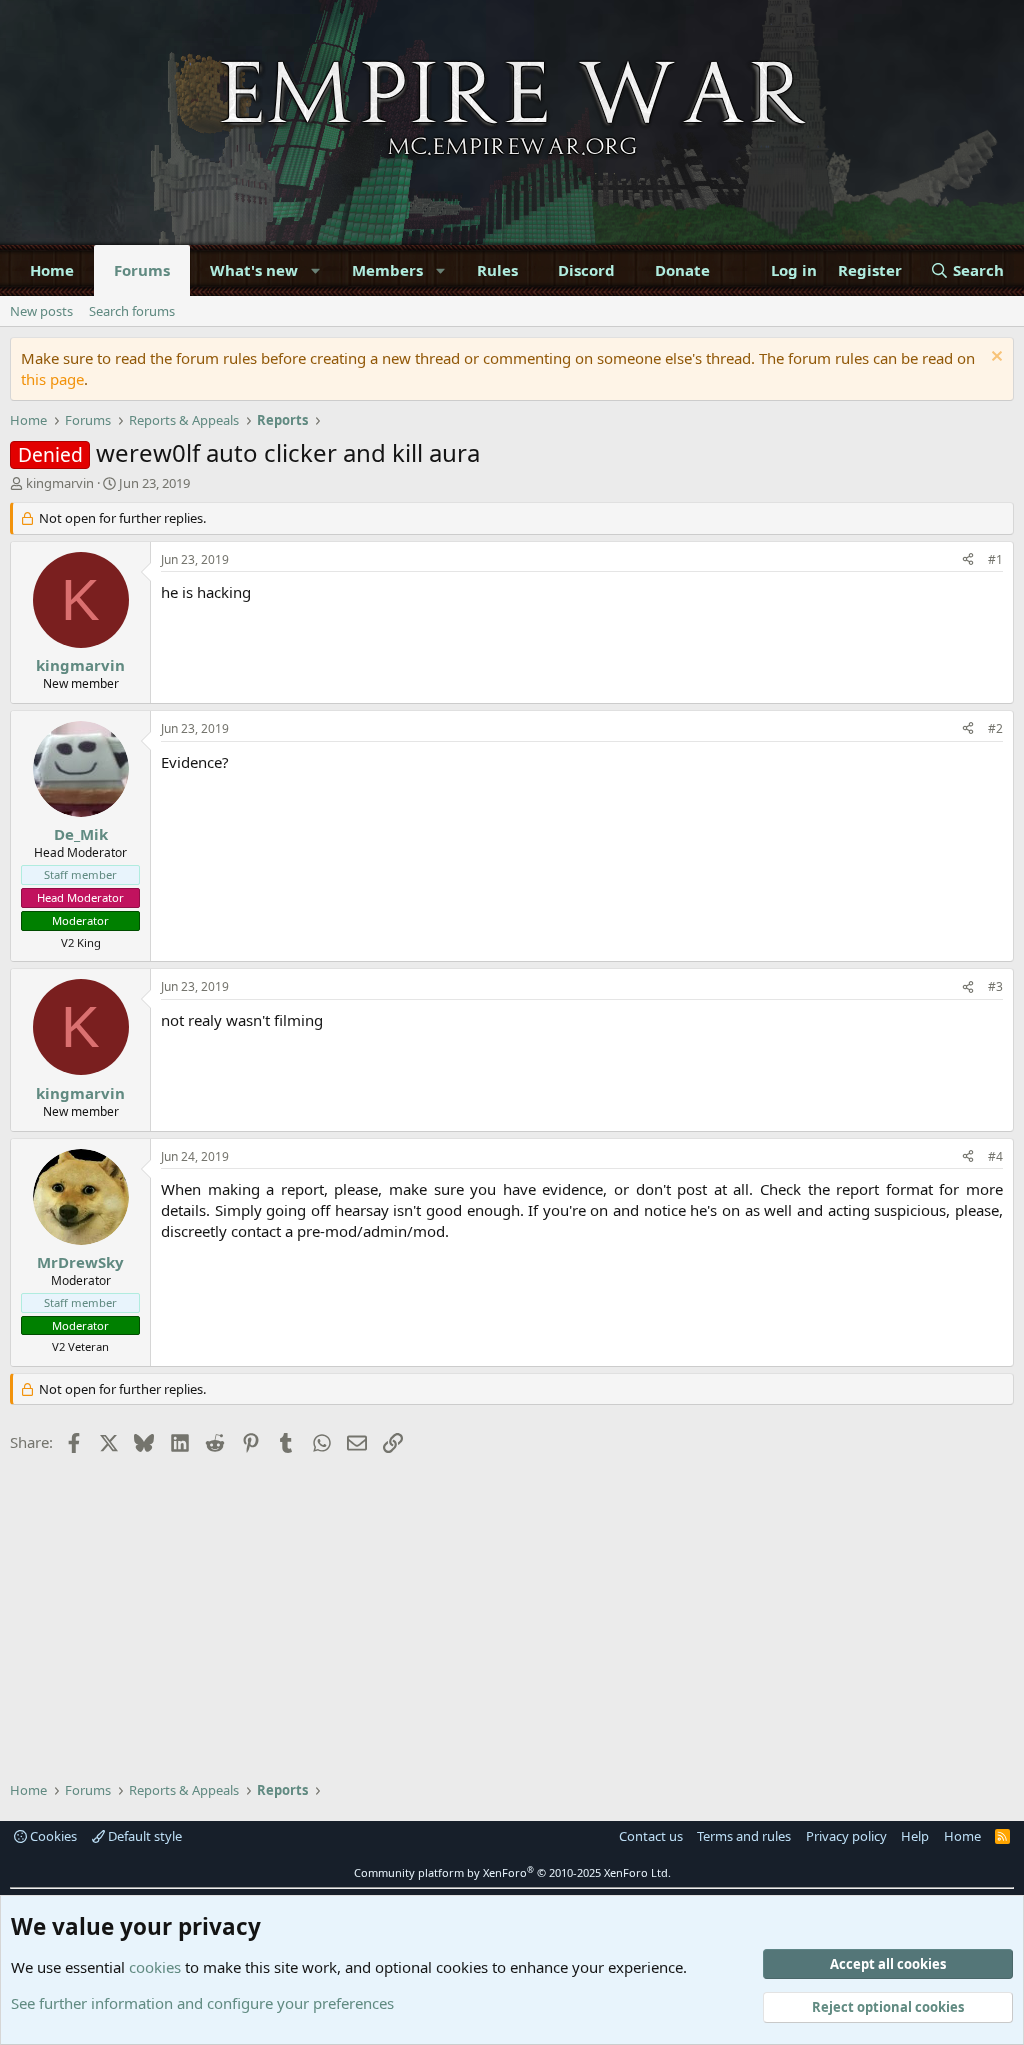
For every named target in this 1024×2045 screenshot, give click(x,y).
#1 (995, 559)
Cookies (52, 1836)
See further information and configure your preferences (202, 2003)
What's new (254, 270)
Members (387, 270)
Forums (142, 270)
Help (915, 1836)
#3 (995, 986)
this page (52, 379)
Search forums (132, 311)
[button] (316, 270)
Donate (682, 270)
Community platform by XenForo (512, 1872)
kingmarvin (60, 483)
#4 (995, 1156)
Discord (586, 270)
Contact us (651, 1836)
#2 (995, 728)
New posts (41, 311)
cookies (155, 1967)
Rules (497, 270)
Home (52, 270)
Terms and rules (744, 1836)
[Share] (968, 560)
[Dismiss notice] (994, 358)
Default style (143, 1836)
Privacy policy (846, 1836)
